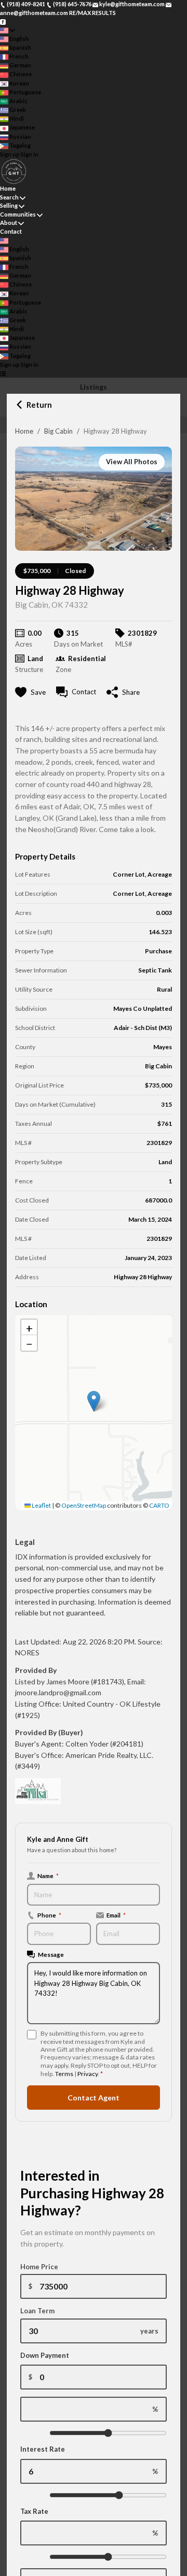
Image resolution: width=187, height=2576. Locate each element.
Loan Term (37, 2311)
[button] (94, 1401)
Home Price (39, 2267)
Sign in (30, 154)
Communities (18, 214)
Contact (11, 231)
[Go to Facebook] (3, 21)
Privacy (88, 2074)
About (9, 223)
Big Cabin (58, 431)
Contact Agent (94, 2098)
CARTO (159, 1505)
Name (48, 1876)
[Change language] (8, 30)
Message (51, 1954)
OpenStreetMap (84, 1505)
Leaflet (41, 1505)
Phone (49, 1915)
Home (24, 431)
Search (9, 197)
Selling (9, 205)
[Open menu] (3, 373)
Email (116, 1915)
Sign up (10, 154)
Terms (64, 2074)
